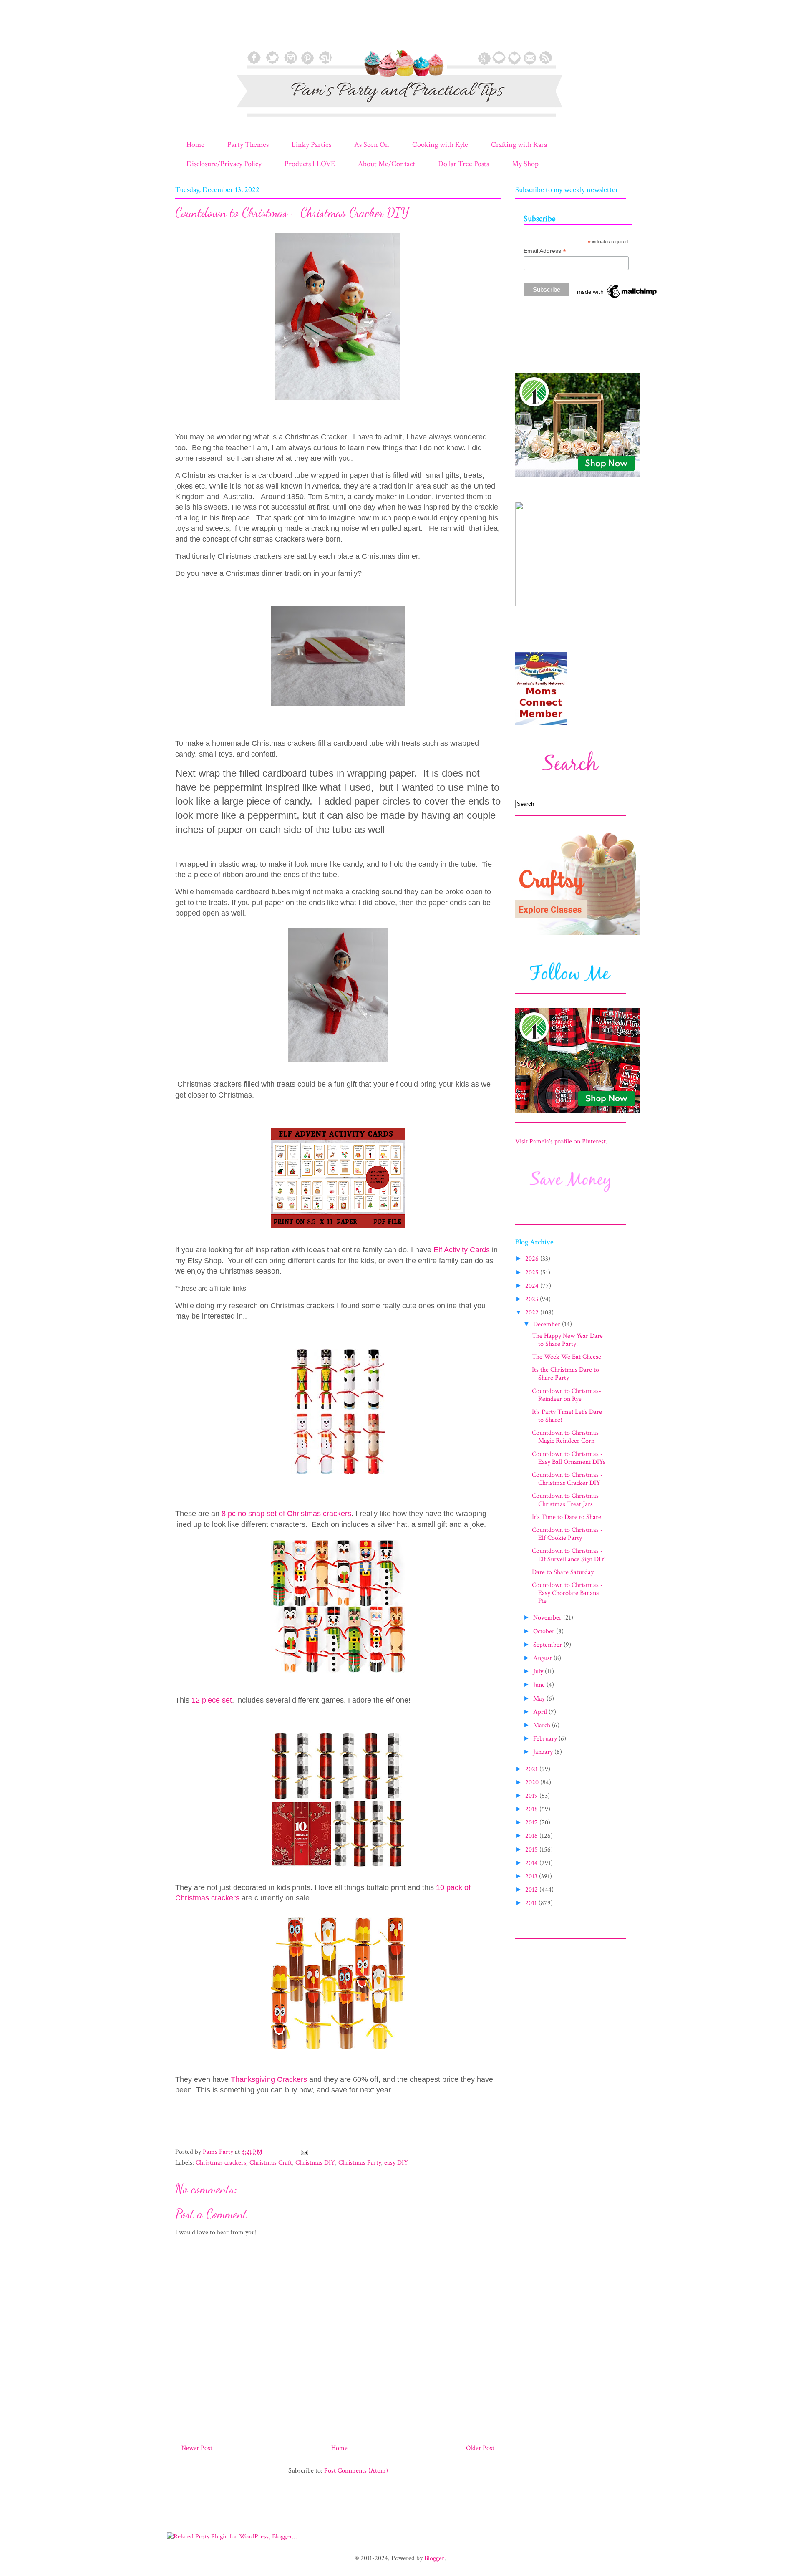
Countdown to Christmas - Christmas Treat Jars (567, 1500)
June (540, 1685)
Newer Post (197, 2448)
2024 (533, 1286)
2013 (532, 1876)
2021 (532, 1769)
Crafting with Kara (519, 145)
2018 (532, 1809)
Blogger (434, 2558)
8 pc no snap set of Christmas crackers (286, 1514)
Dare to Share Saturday (563, 1572)
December (548, 1324)
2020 (533, 1783)
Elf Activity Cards (462, 1250)
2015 (532, 1850)
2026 (533, 1259)
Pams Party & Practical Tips (193, 35)
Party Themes (248, 145)
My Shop (525, 164)
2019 (532, 1796)
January (544, 1752)
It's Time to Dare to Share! (567, 1517)
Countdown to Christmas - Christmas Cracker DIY (567, 1479)
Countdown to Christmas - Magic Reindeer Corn (567, 1437)
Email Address (545, 251)
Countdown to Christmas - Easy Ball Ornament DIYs (569, 1458)
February (546, 1739)
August (543, 1658)
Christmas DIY (315, 2163)
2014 (532, 1863)
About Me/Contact (387, 164)
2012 (532, 1890)
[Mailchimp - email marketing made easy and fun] (617, 298)
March (543, 1725)
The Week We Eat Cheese (567, 1357)
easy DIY (396, 2163)
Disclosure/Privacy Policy (224, 164)
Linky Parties (311, 145)
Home (195, 145)
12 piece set (212, 1700)
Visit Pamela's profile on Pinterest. (561, 1142)
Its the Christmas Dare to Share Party (565, 1374)
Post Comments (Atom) (356, 2471)
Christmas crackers (221, 2163)
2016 (532, 1836)
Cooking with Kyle (440, 145)
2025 (533, 1273)
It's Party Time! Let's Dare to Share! (567, 1416)
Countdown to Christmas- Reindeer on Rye (567, 1395)
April (541, 1712)
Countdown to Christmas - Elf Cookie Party (567, 1534)
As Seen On (372, 145)
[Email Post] (304, 2152)
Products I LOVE (310, 164)
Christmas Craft (271, 2163)
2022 (533, 1313)
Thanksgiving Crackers (269, 2079)
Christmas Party (360, 2163)
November (548, 1618)
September (548, 1645)
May (540, 1699)
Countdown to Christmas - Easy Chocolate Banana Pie (567, 1593)
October (545, 1631)
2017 (532, 1823)
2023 (533, 1299)
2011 (532, 1903)
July (539, 1671)
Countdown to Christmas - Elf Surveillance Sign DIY (568, 1555)
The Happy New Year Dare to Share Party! (567, 1340)
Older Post (480, 2448)
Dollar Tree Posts (463, 164)
